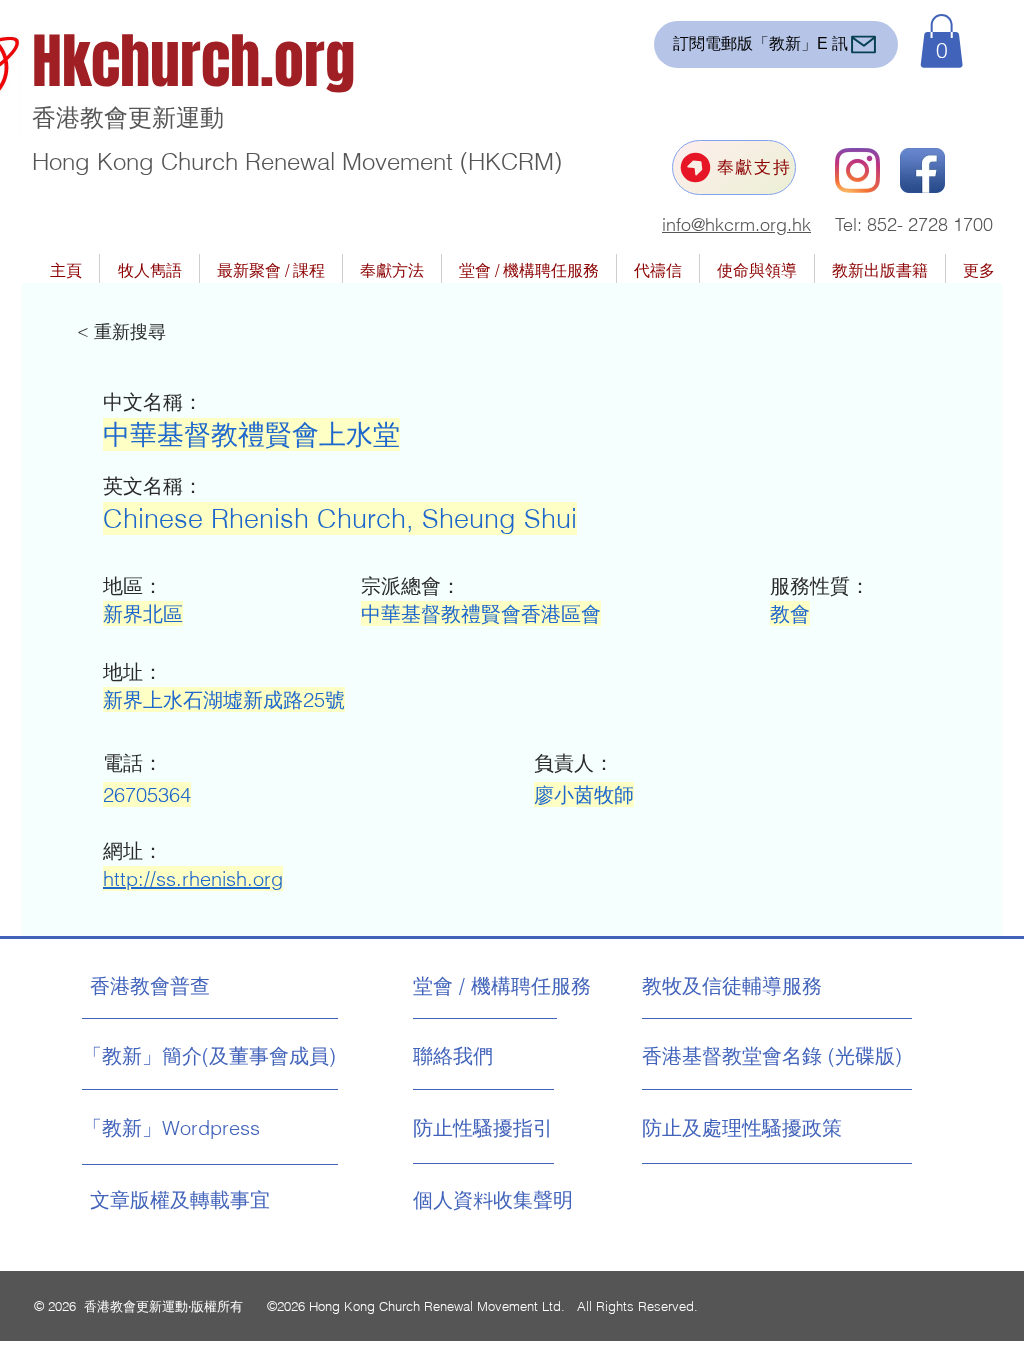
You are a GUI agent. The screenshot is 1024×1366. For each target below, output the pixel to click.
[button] (941, 41)
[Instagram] (857, 170)
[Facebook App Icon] (922, 170)
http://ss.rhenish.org (193, 878)
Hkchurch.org (193, 62)
